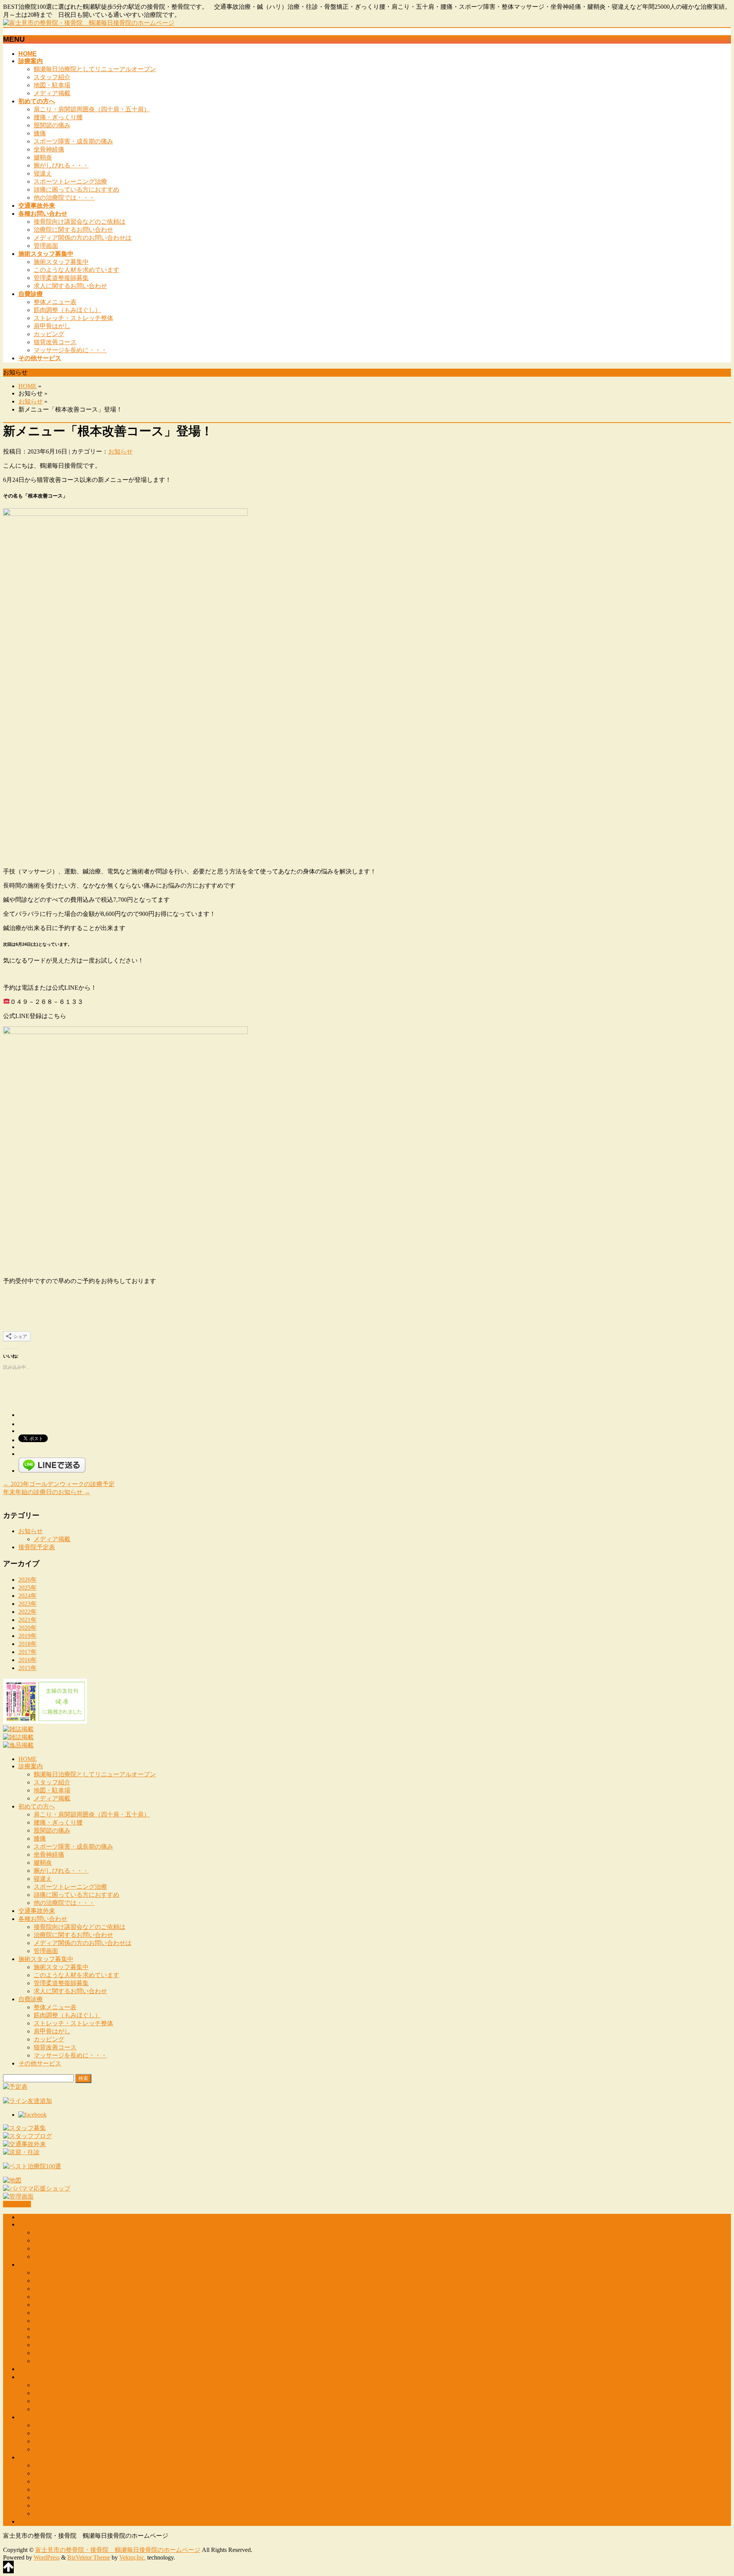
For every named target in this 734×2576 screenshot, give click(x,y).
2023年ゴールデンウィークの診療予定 (59, 1484)
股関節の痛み (52, 125)
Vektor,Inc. (132, 2557)
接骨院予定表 (37, 1547)
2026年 (28, 1580)
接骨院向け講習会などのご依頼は (80, 222)
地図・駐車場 (52, 85)
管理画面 (46, 246)
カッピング (49, 334)
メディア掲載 (52, 93)
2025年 (28, 1588)
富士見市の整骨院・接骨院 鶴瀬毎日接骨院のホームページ (118, 2550)
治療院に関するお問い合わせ (73, 230)
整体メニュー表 (55, 302)
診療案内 (31, 1766)
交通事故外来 (37, 1911)
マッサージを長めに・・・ (70, 350)
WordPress (47, 2557)
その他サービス (40, 2063)
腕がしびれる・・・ (61, 165)
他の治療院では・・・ (64, 198)
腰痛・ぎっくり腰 (58, 117)
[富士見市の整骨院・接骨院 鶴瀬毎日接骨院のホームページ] (89, 23)
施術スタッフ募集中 (61, 262)
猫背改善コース (55, 342)
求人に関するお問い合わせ (70, 286)
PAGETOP (17, 2204)
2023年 (28, 1604)
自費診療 (31, 1999)
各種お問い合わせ (43, 1919)
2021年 (28, 1620)
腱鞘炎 (43, 157)
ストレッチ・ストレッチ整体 (73, 318)
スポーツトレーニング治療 (70, 181)
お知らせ (31, 401)
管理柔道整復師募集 (61, 278)
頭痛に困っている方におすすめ (76, 189)
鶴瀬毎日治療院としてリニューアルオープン (95, 69)
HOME (28, 386)
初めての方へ (37, 1806)
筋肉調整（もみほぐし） (67, 310)
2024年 (28, 1596)
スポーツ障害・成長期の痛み (73, 141)
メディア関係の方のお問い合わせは (83, 238)
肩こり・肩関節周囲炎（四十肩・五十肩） (92, 109)
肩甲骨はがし (52, 326)
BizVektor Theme (89, 2557)
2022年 (28, 1612)
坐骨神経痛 (49, 149)
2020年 (28, 1628)
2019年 (28, 1636)
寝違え (43, 173)
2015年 (28, 1668)
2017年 (28, 1652)
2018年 (28, 1644)
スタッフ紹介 (52, 77)
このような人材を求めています (76, 270)
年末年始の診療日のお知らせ (47, 1492)
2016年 (28, 1660)
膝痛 (40, 133)
